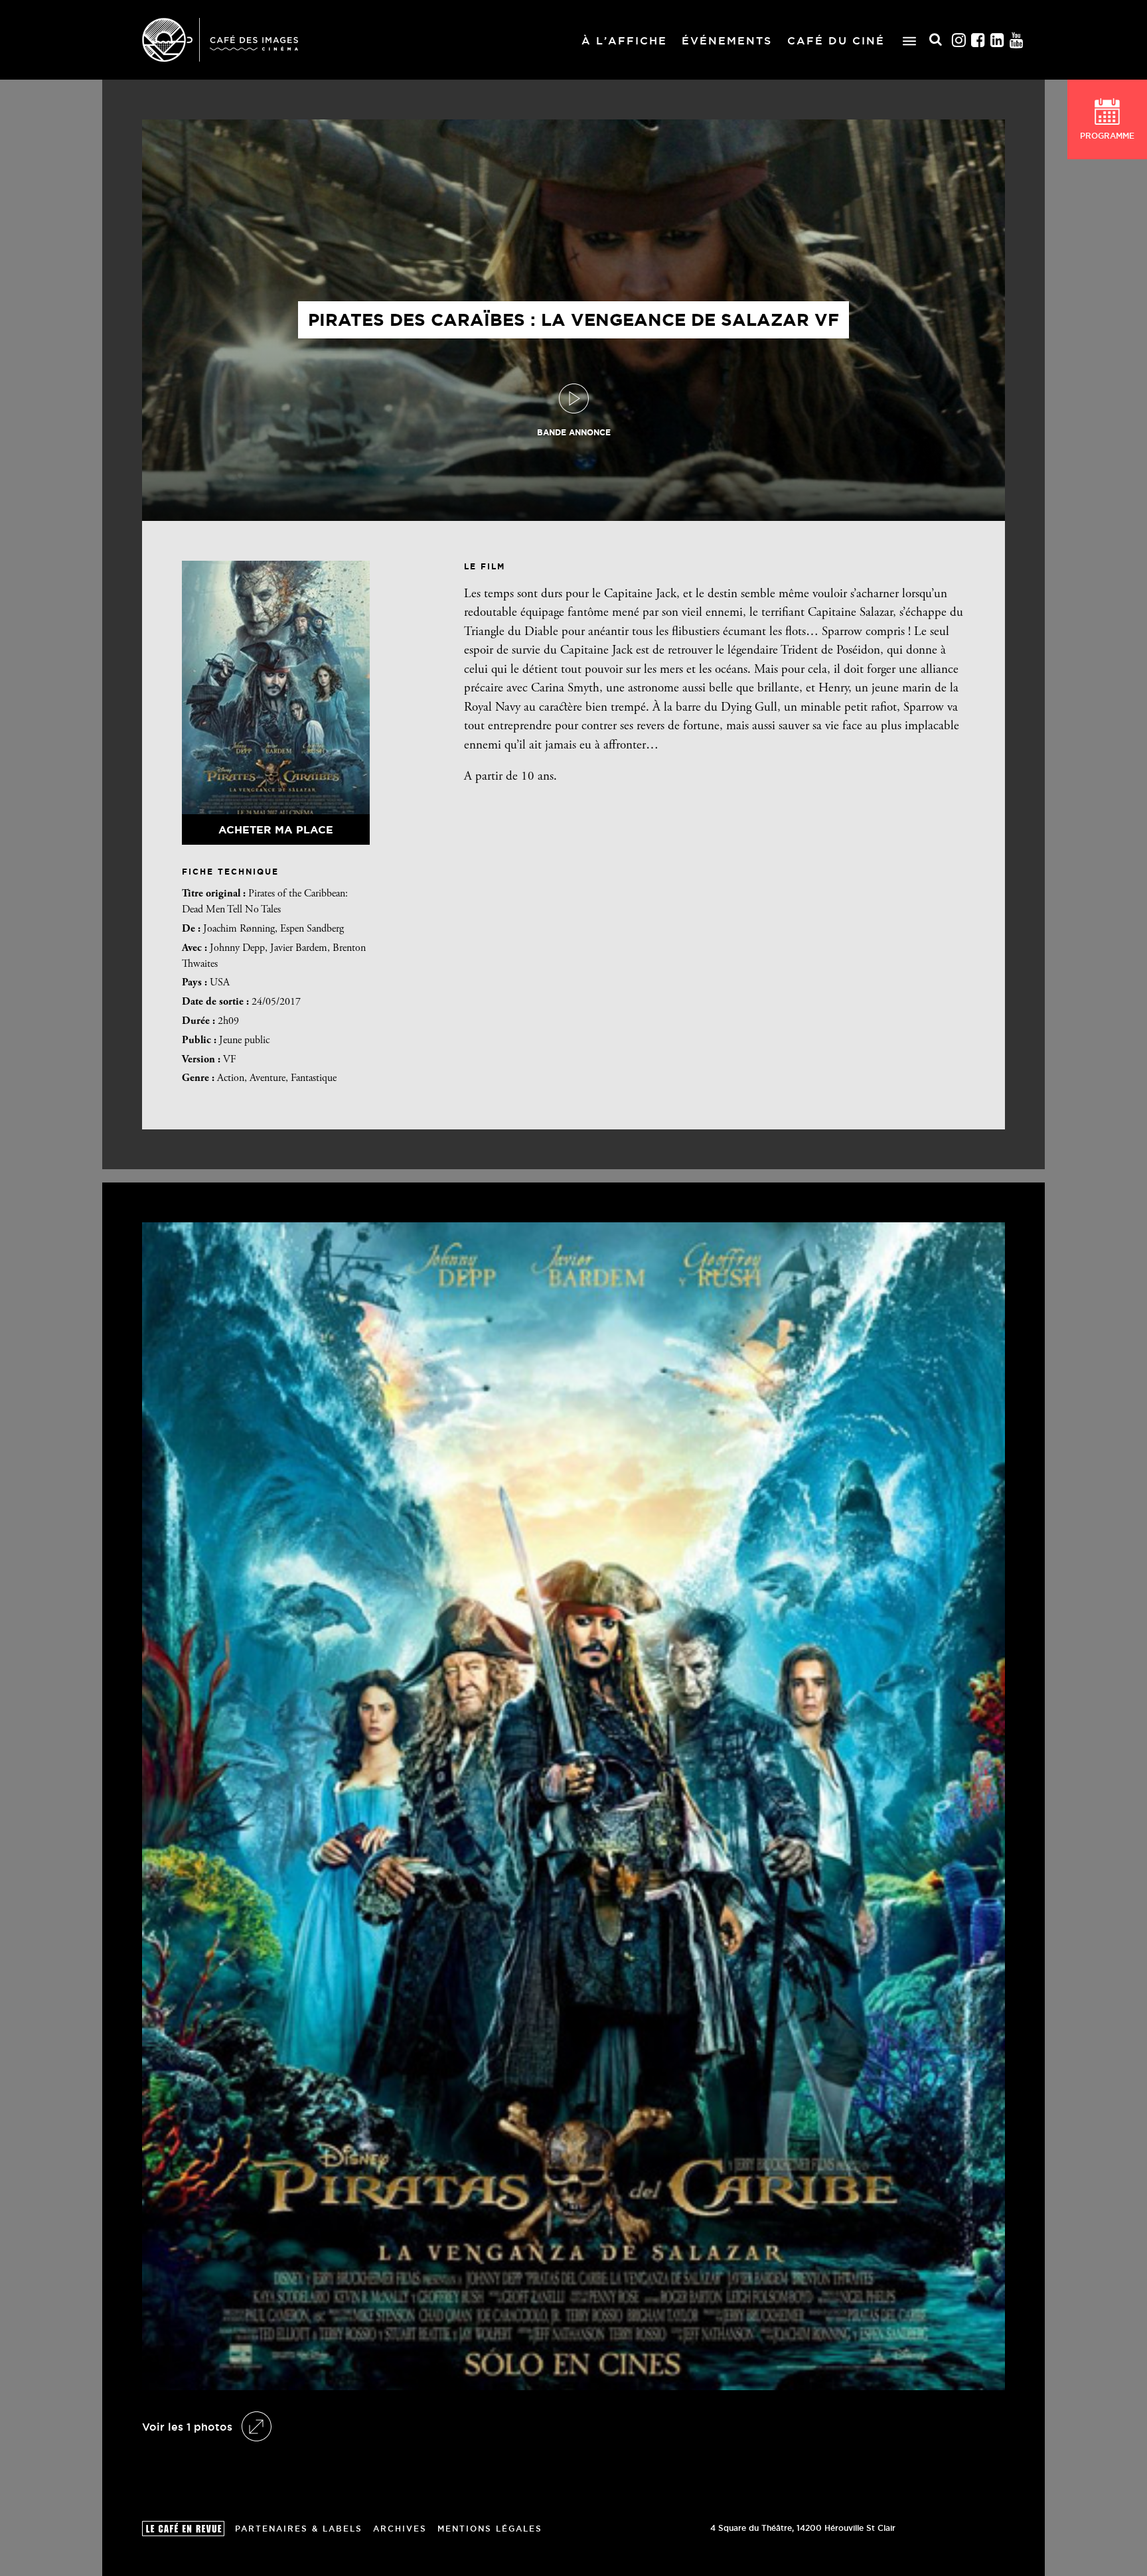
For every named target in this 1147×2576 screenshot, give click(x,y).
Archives (400, 2529)
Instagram (959, 40)
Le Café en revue (183, 2529)
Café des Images (220, 40)
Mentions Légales (490, 2529)
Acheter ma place (276, 829)
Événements (727, 40)
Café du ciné (836, 40)
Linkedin (998, 40)
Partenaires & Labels (299, 2529)
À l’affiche (624, 40)
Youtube (1017, 40)
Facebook (978, 40)
